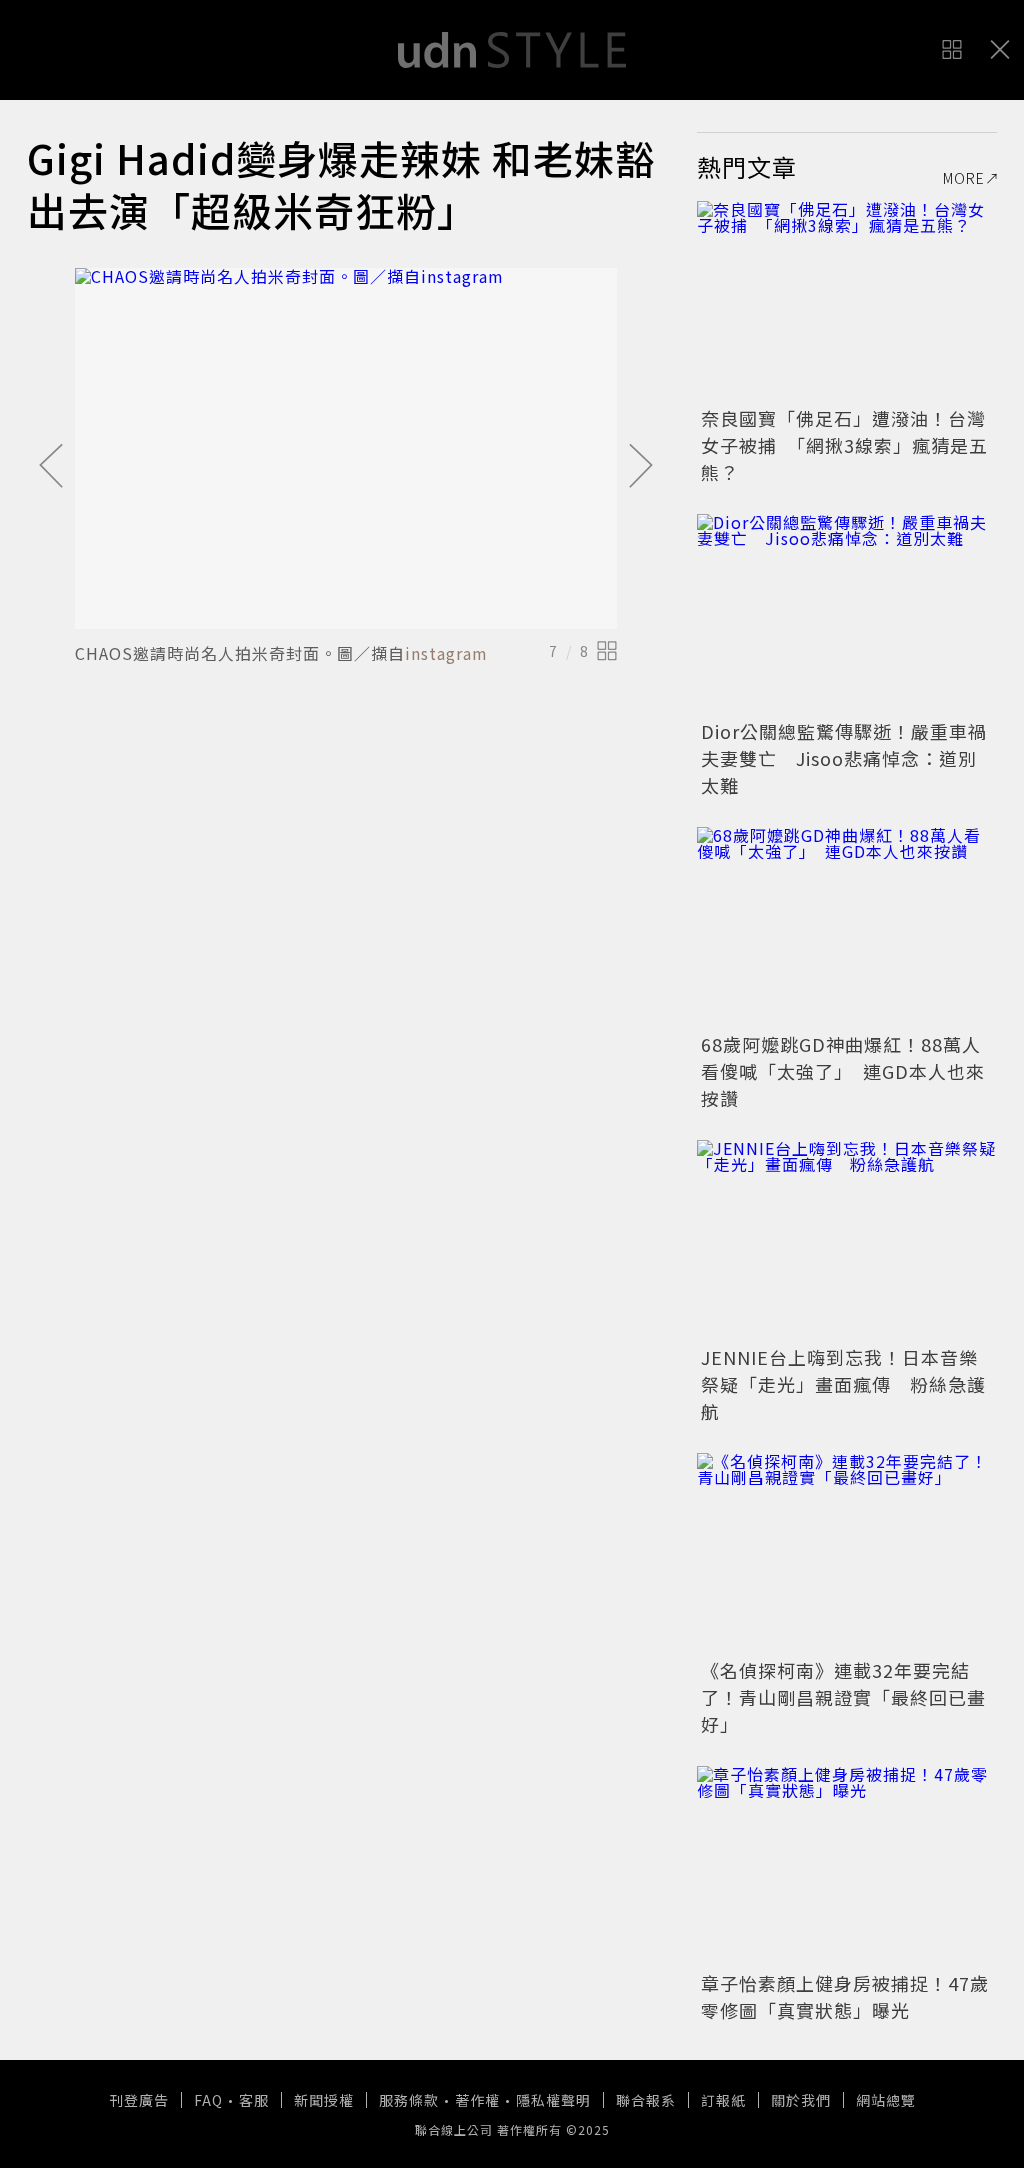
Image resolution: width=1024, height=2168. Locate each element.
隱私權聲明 (553, 2100)
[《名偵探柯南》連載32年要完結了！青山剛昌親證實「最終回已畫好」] (847, 1553)
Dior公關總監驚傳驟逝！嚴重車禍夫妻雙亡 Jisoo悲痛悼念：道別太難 (844, 758)
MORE (964, 178)
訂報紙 (723, 2100)
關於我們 (801, 2100)
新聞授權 (324, 2100)
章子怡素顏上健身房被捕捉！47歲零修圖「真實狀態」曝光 (845, 1996)
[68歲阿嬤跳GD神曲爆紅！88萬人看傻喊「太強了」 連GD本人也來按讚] (847, 927)
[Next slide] (641, 467)
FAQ (208, 2100)
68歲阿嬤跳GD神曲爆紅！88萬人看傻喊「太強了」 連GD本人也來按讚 (843, 1071)
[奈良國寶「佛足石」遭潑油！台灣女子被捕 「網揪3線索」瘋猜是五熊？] (847, 301)
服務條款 (409, 2100)
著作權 (477, 2100)
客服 (254, 2100)
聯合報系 (646, 2100)
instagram (446, 653)
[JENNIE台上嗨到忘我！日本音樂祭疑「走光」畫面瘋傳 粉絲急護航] (847, 1240)
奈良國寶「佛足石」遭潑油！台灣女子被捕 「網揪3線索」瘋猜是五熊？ (844, 445)
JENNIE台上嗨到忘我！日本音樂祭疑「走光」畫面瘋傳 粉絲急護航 (843, 1384)
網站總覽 (886, 2100)
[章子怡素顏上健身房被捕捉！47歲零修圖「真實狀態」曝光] (847, 1866)
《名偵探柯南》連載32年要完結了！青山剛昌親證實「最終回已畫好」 (843, 1697)
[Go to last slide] (51, 467)
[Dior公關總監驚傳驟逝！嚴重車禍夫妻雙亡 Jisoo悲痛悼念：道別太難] (847, 614)
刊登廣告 (139, 2100)
